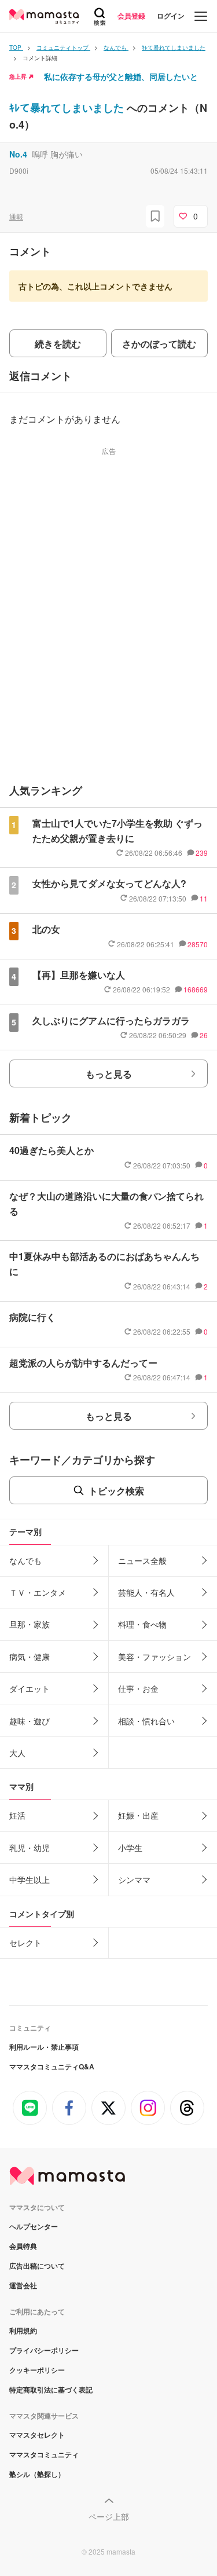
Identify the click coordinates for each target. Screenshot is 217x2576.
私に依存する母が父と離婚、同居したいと (121, 76)
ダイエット (30, 1688)
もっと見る (109, 1074)
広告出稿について (37, 2266)
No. (18, 154)
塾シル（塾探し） (37, 2474)
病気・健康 (30, 1657)
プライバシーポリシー (44, 2350)
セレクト (25, 1943)
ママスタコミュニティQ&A (52, 2066)
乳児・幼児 (30, 1848)
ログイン (171, 16)
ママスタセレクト (37, 2435)
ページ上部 (109, 2516)
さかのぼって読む (159, 344)
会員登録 (131, 16)
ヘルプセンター (34, 2226)
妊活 (17, 1815)
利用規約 (23, 2331)
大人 (17, 1753)
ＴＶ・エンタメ (38, 1592)
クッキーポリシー (37, 2370)
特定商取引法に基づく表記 (51, 2390)
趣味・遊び (30, 1721)
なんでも (25, 1560)
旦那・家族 (30, 1624)
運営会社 (23, 2285)
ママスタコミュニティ (44, 2454)
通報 (16, 216)
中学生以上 (30, 1879)
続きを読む (58, 344)
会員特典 (23, 2246)
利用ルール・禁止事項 (44, 2047)
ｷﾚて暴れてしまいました (68, 108)
